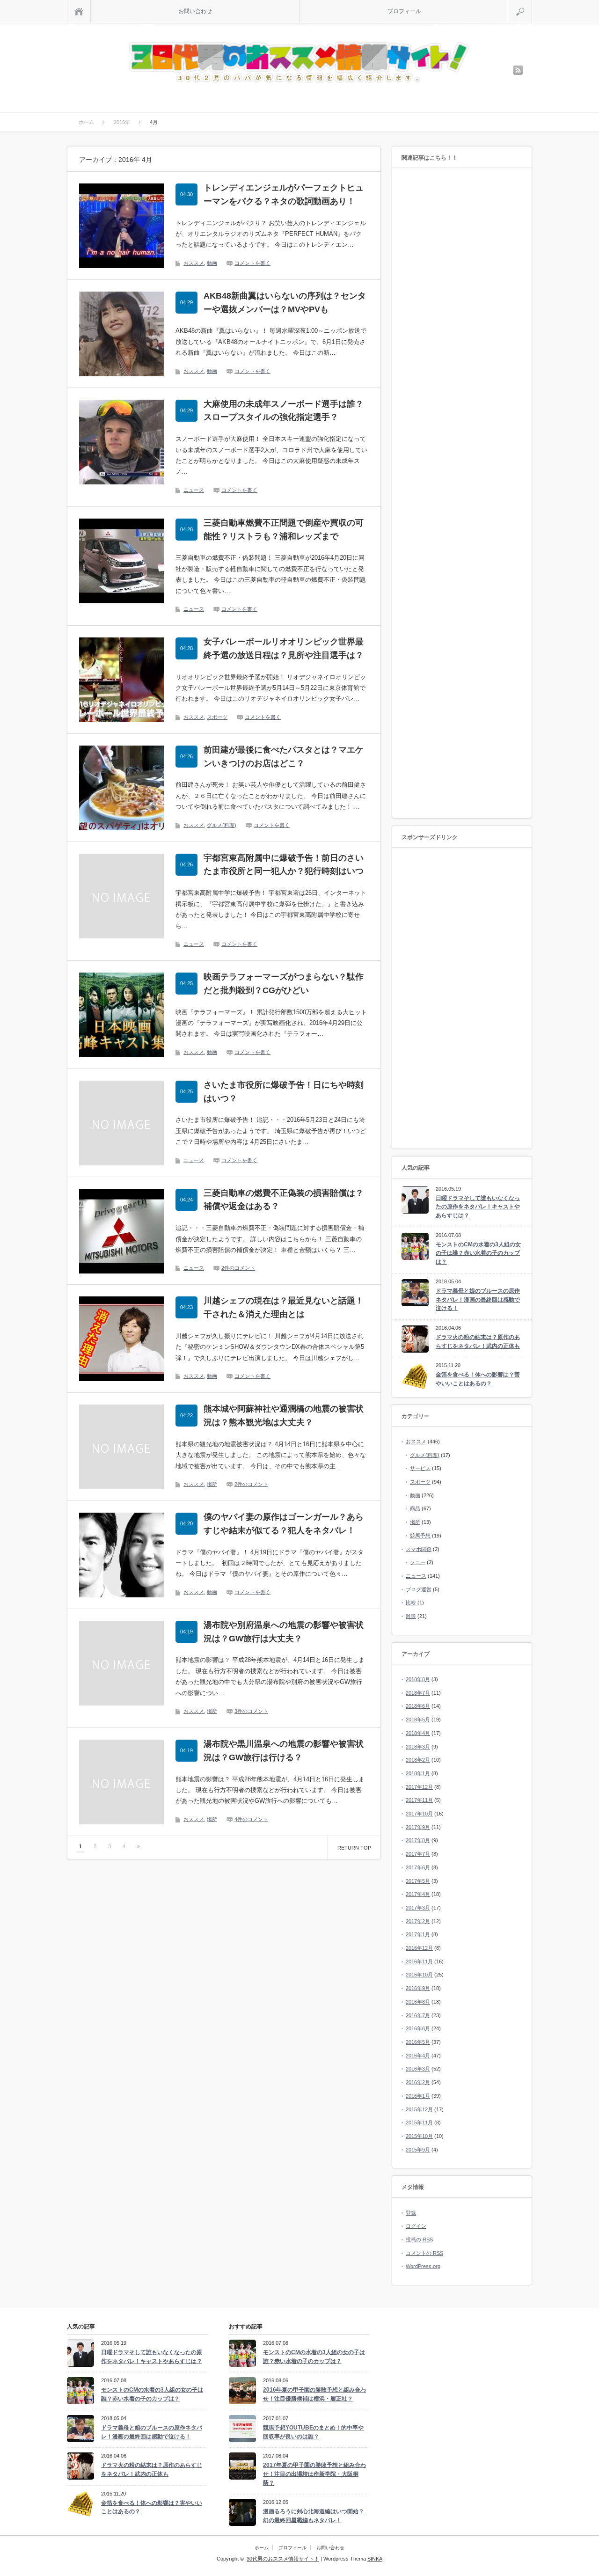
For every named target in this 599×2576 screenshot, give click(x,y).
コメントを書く (252, 263)
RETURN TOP (354, 1848)
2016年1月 (418, 2096)
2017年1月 (418, 1934)
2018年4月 (418, 1733)
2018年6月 (418, 1706)
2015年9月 (418, 2150)
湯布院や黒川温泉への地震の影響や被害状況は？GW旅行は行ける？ (284, 1751)
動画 (212, 263)
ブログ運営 (419, 1589)
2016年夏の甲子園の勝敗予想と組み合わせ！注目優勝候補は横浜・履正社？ (314, 2394)
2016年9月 (418, 1988)
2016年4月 (418, 2056)
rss (518, 70)
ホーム (262, 2548)
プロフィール (404, 11)
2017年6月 (418, 1867)
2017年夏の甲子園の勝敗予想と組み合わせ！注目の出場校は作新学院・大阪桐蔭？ (314, 2474)
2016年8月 (418, 2002)
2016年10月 (419, 1975)
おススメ (194, 263)
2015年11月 (419, 2122)
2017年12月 (419, 1787)
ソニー (418, 1562)
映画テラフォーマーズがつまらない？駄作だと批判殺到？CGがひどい (284, 984)
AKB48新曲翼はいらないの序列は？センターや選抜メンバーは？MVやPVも (285, 303)
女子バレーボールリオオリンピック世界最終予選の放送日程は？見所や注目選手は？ (284, 648)
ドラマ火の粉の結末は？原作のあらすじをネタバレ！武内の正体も (478, 1342)
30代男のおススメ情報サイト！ (283, 2559)
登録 (411, 2213)
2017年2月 (418, 1921)
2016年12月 (419, 1948)
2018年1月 (418, 1773)
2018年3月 (418, 1747)
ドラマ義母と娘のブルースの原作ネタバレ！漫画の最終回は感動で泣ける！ (478, 1299)
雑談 (411, 1616)
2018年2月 (418, 1760)
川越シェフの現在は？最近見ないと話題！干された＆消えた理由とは (284, 1307)
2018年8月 (418, 1679)
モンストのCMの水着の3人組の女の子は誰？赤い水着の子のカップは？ (478, 1253)
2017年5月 (418, 1881)
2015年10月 (419, 2136)
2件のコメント (238, 1268)
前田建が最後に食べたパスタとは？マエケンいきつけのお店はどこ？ (284, 757)
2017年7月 (418, 1854)
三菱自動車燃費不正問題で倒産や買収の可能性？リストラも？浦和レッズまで (284, 530)
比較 (411, 1603)
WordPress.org (423, 2266)
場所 (212, 1484)
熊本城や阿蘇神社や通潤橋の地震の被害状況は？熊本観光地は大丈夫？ (284, 1416)
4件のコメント (251, 1819)
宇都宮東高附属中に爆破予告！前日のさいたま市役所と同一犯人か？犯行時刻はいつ (284, 865)
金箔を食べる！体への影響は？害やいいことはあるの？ (478, 1379)
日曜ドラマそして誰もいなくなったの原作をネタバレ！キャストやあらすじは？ (478, 1207)
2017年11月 (419, 1800)
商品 (415, 1508)
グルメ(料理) (222, 825)
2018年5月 (418, 1720)
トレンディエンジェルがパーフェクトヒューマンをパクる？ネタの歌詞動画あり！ (284, 194)
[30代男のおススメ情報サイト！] (301, 63)
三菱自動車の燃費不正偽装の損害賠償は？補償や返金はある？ (284, 1200)
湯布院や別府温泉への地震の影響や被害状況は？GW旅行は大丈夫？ (284, 1632)
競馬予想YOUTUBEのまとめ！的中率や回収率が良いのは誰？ (313, 2432)
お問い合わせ (195, 11)
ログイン (416, 2226)
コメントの (424, 2253)
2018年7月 (418, 1693)
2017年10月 (419, 1814)
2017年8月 (418, 1840)
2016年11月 (419, 1961)
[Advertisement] (462, 494)
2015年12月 (419, 2109)
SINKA (375, 2559)
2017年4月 (418, 1894)
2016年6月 (418, 2028)
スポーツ (217, 717)
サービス (420, 1468)
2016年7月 (418, 2015)
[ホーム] (79, 11)
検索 (532, 4)
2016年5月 (418, 2042)
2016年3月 (418, 2069)
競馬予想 (420, 1536)
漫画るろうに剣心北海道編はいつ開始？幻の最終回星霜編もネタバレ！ (314, 2516)
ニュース (194, 490)
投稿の (419, 2239)
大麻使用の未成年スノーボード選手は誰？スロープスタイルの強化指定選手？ (284, 411)
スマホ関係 (419, 1549)
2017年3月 (418, 1908)
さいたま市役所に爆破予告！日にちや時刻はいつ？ (284, 1092)
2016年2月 (418, 2082)
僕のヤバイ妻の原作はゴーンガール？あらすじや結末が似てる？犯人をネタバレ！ (284, 1524)
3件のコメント (251, 1711)
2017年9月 (418, 1827)
